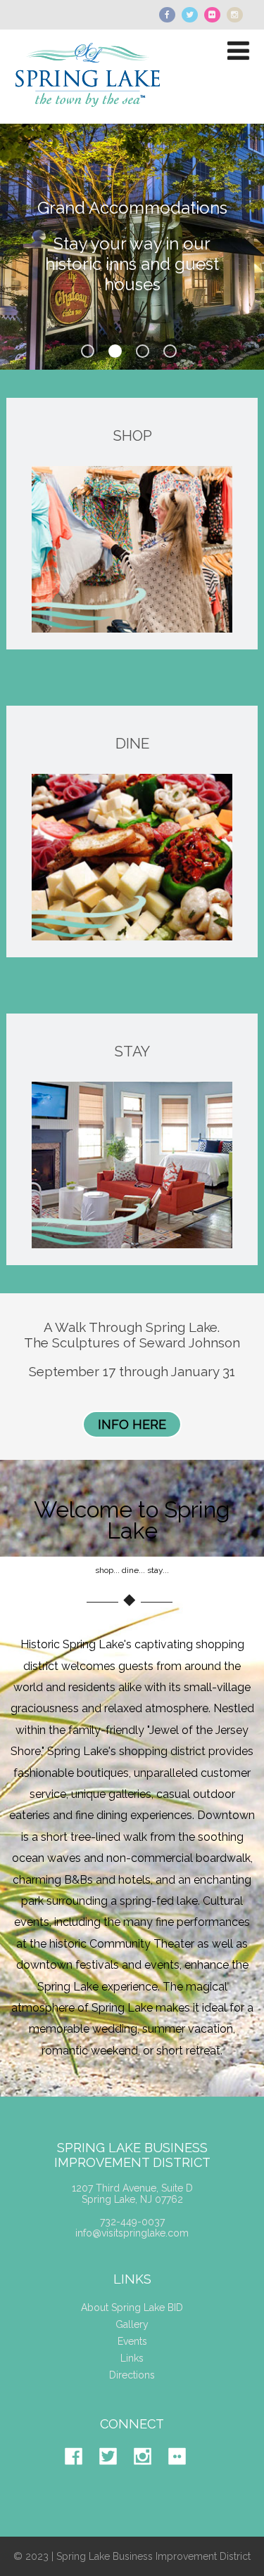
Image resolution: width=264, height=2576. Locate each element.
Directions (132, 2375)
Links (132, 2358)
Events (132, 2341)
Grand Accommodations (132, 208)
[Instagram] (150, 2475)
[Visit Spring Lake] (89, 117)
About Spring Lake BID (132, 2308)
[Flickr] (184, 2475)
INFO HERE (132, 1424)
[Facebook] (81, 2475)
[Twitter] (115, 2475)
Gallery (132, 2324)
